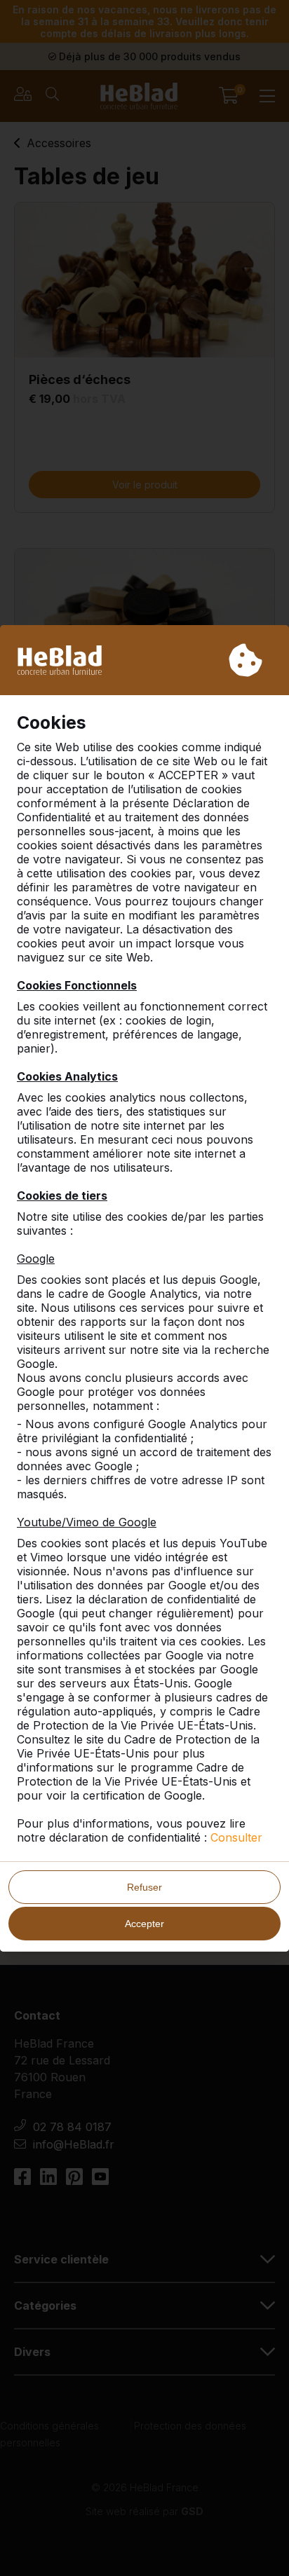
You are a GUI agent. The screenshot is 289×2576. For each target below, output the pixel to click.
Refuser (144, 1887)
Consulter (236, 1837)
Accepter (144, 1924)
